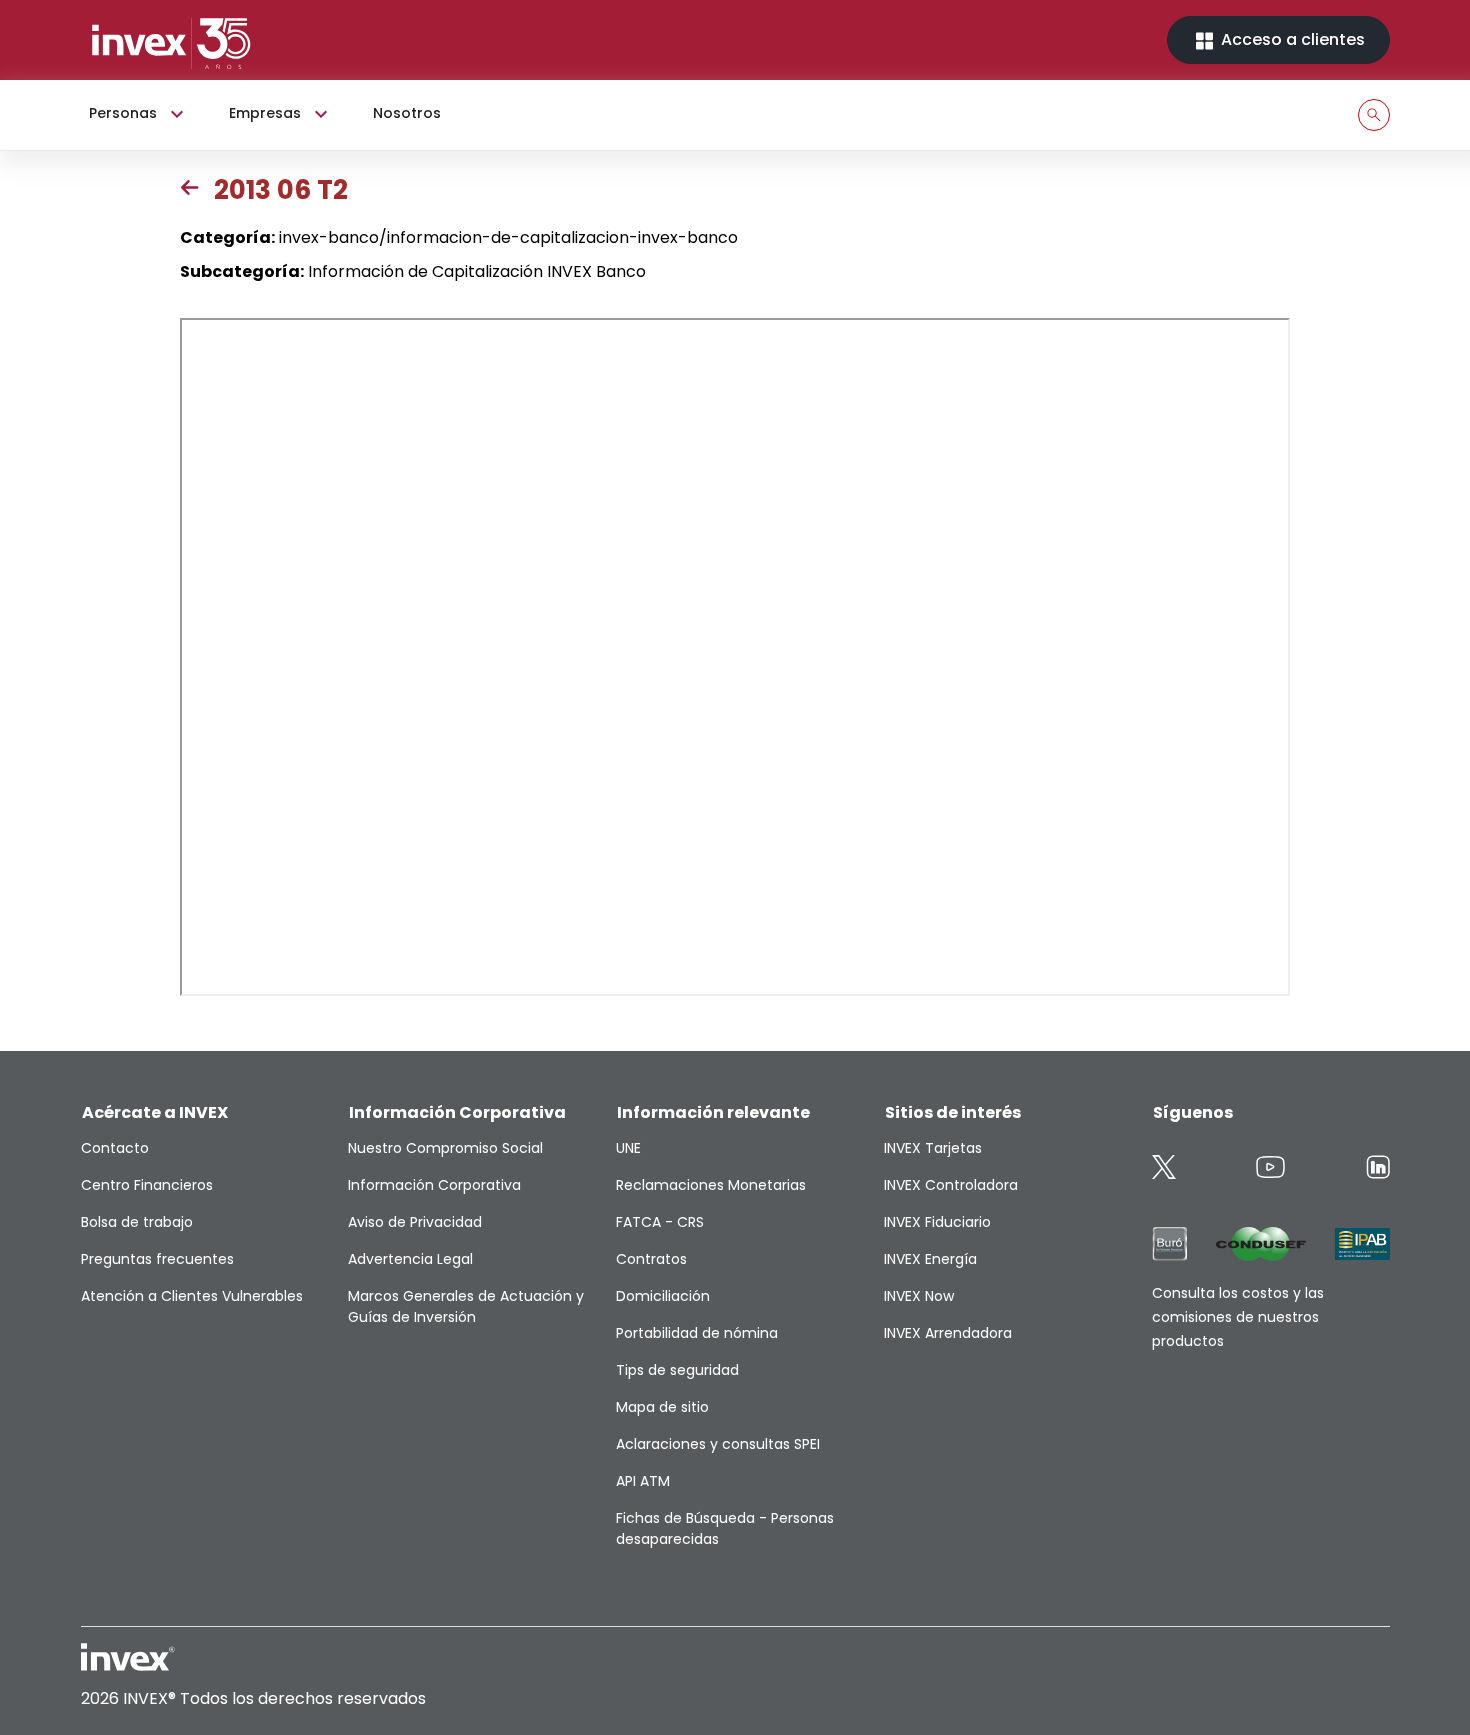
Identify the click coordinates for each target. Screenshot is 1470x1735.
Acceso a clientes (1291, 39)
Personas (123, 113)
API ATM (643, 1481)
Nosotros (407, 113)
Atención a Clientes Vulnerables (192, 1296)
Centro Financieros (147, 1185)
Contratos (651, 1259)
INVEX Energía (930, 1259)
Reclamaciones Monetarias (711, 1185)
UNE (628, 1148)
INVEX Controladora (951, 1185)
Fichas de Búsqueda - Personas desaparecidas (725, 1528)
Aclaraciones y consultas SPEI (718, 1444)
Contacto (115, 1148)
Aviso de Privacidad (415, 1222)
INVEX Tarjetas (933, 1148)
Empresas (265, 113)
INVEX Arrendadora (948, 1333)
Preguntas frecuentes (157, 1259)
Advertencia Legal (410, 1259)
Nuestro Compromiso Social (445, 1148)
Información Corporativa (434, 1185)
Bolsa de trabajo (137, 1222)
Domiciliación (663, 1296)
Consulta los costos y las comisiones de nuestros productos (1238, 1317)
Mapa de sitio (662, 1407)
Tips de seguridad (677, 1370)
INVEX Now (919, 1296)
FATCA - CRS (660, 1222)
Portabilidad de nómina (697, 1333)
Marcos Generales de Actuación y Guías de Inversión (466, 1306)
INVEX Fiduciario (937, 1222)
